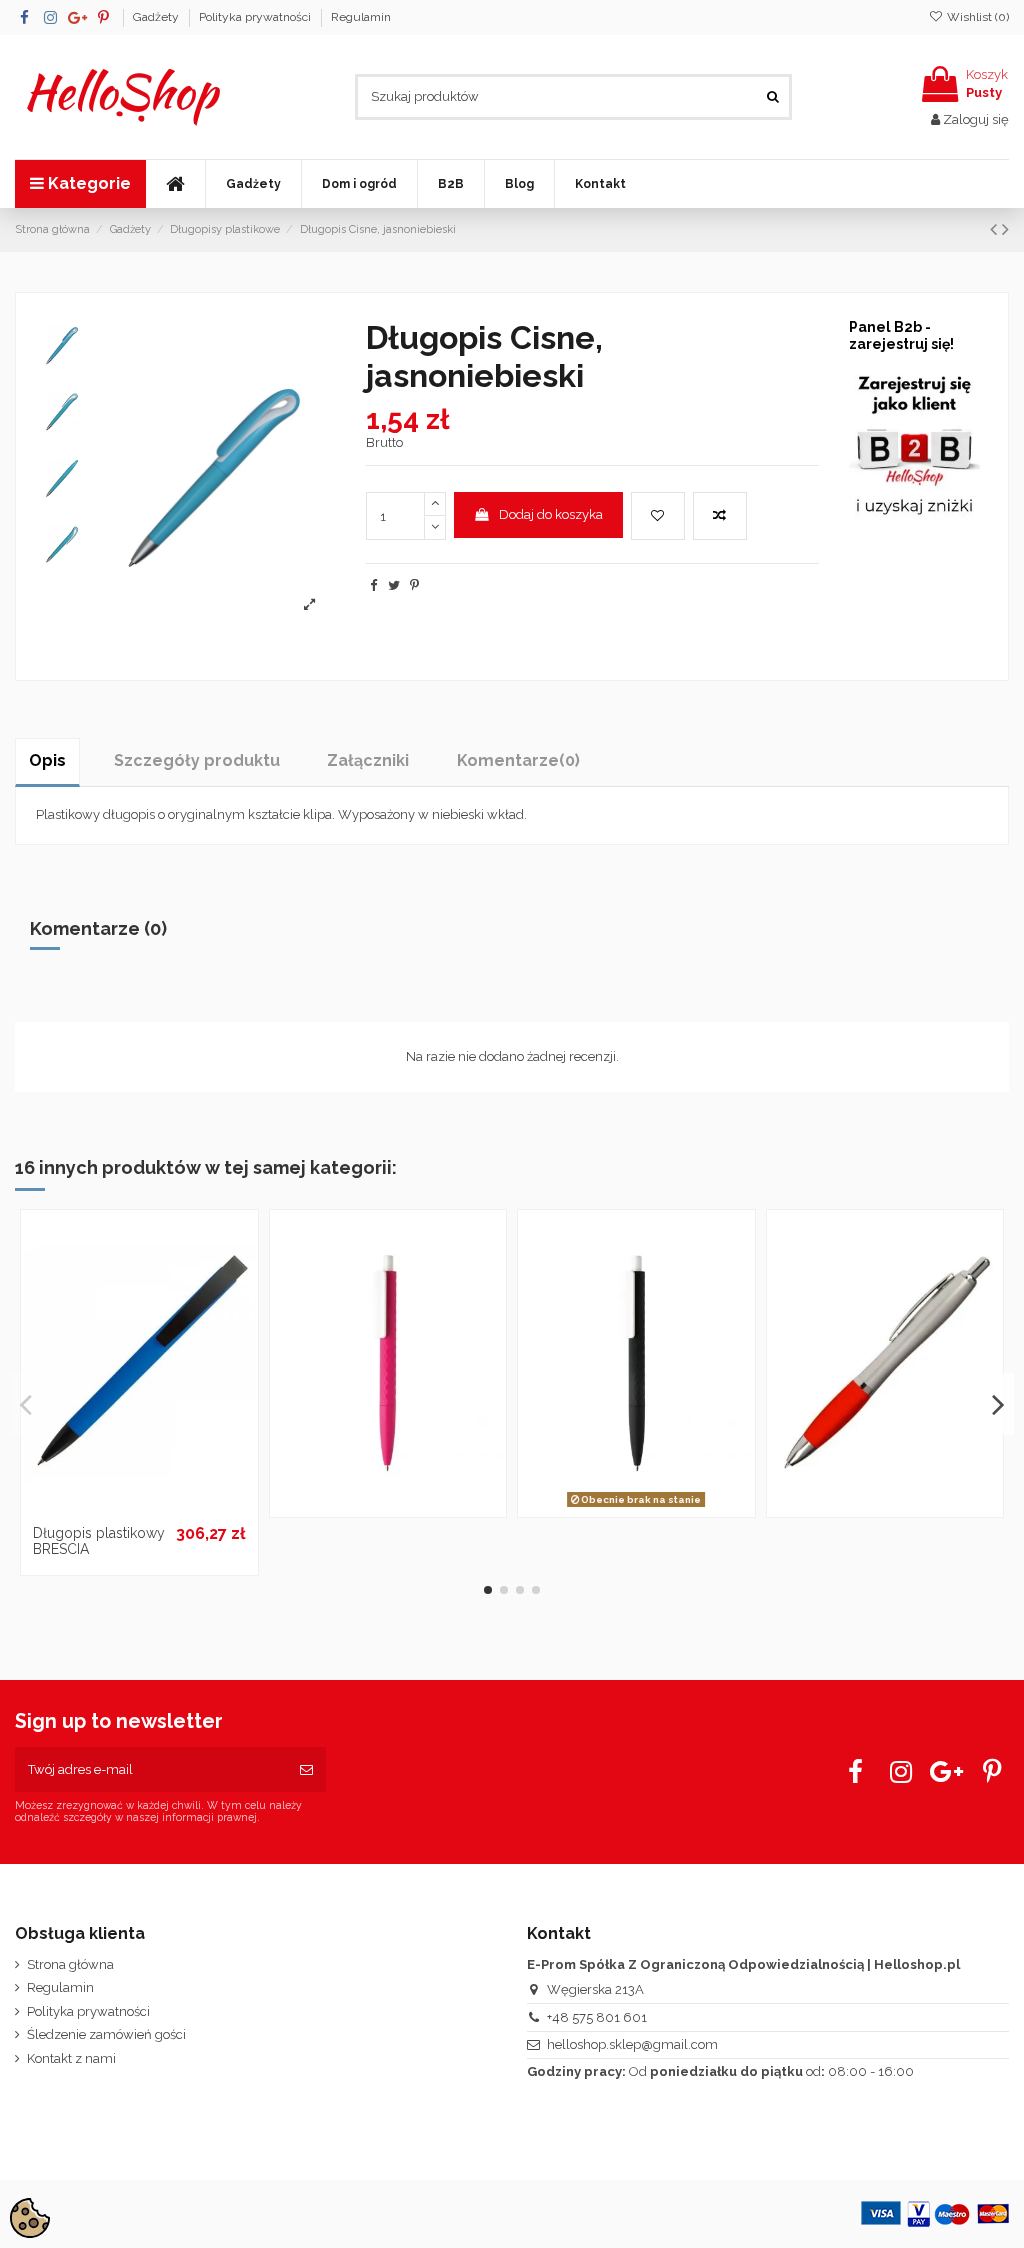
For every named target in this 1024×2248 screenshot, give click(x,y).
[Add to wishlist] (658, 516)
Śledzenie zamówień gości (106, 2034)
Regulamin (361, 17)
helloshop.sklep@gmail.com (632, 2044)
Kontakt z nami (71, 2058)
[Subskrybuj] (306, 1770)
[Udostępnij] (373, 585)
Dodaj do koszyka (551, 514)
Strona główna (70, 1964)
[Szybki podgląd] (165, 1508)
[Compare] (139, 1508)
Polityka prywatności (256, 17)
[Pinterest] (414, 585)
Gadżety (157, 17)
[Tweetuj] (394, 585)
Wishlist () (976, 17)
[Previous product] (996, 229)
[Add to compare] (720, 516)
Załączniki (368, 760)
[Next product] (1005, 229)
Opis (47, 760)
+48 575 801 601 (597, 2017)
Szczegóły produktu (197, 760)
